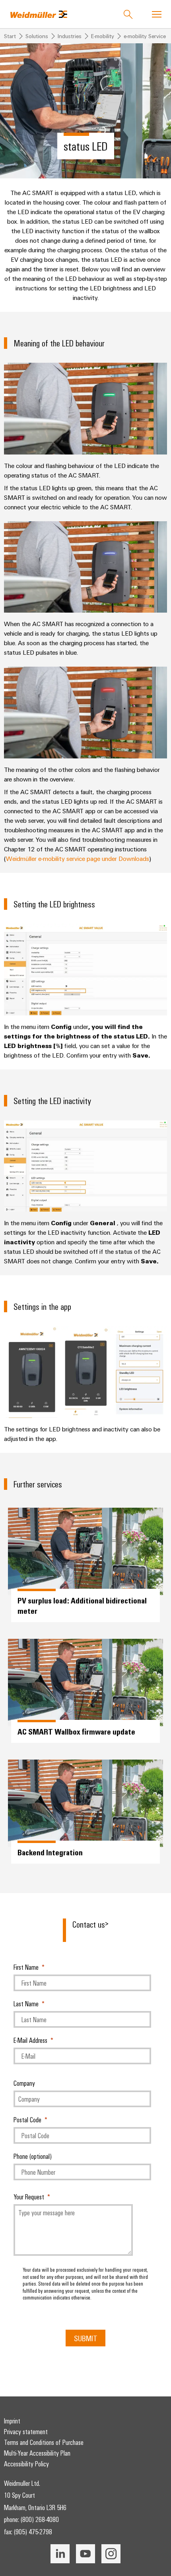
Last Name (26, 2004)
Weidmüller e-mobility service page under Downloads (78, 859)
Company (24, 2083)
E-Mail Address (30, 2040)
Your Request (29, 2197)
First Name (26, 1967)
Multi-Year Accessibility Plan (37, 2453)
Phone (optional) (33, 2156)
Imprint (12, 2421)
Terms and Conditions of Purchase (44, 2442)
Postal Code (27, 2120)
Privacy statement (26, 2431)
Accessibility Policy (26, 2464)
